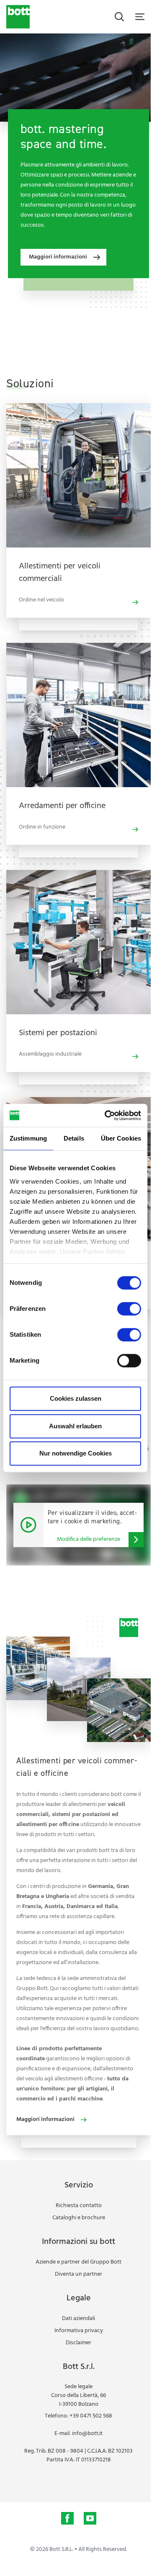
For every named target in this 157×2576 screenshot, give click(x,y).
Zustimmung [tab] (28, 1138)
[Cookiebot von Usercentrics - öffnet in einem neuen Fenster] (106, 1115)
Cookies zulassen (76, 1398)
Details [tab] (74, 1138)
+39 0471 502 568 (91, 2416)
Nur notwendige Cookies (76, 1453)
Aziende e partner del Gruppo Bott (78, 2262)
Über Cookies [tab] (121, 1138)
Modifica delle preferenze (89, 1539)
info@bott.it (87, 2434)
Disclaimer (78, 2343)
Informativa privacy (79, 2331)
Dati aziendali (78, 2319)
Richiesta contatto (79, 2206)
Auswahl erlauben (75, 1426)
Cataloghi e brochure (79, 2218)
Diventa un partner (78, 2274)
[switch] (129, 1309)
